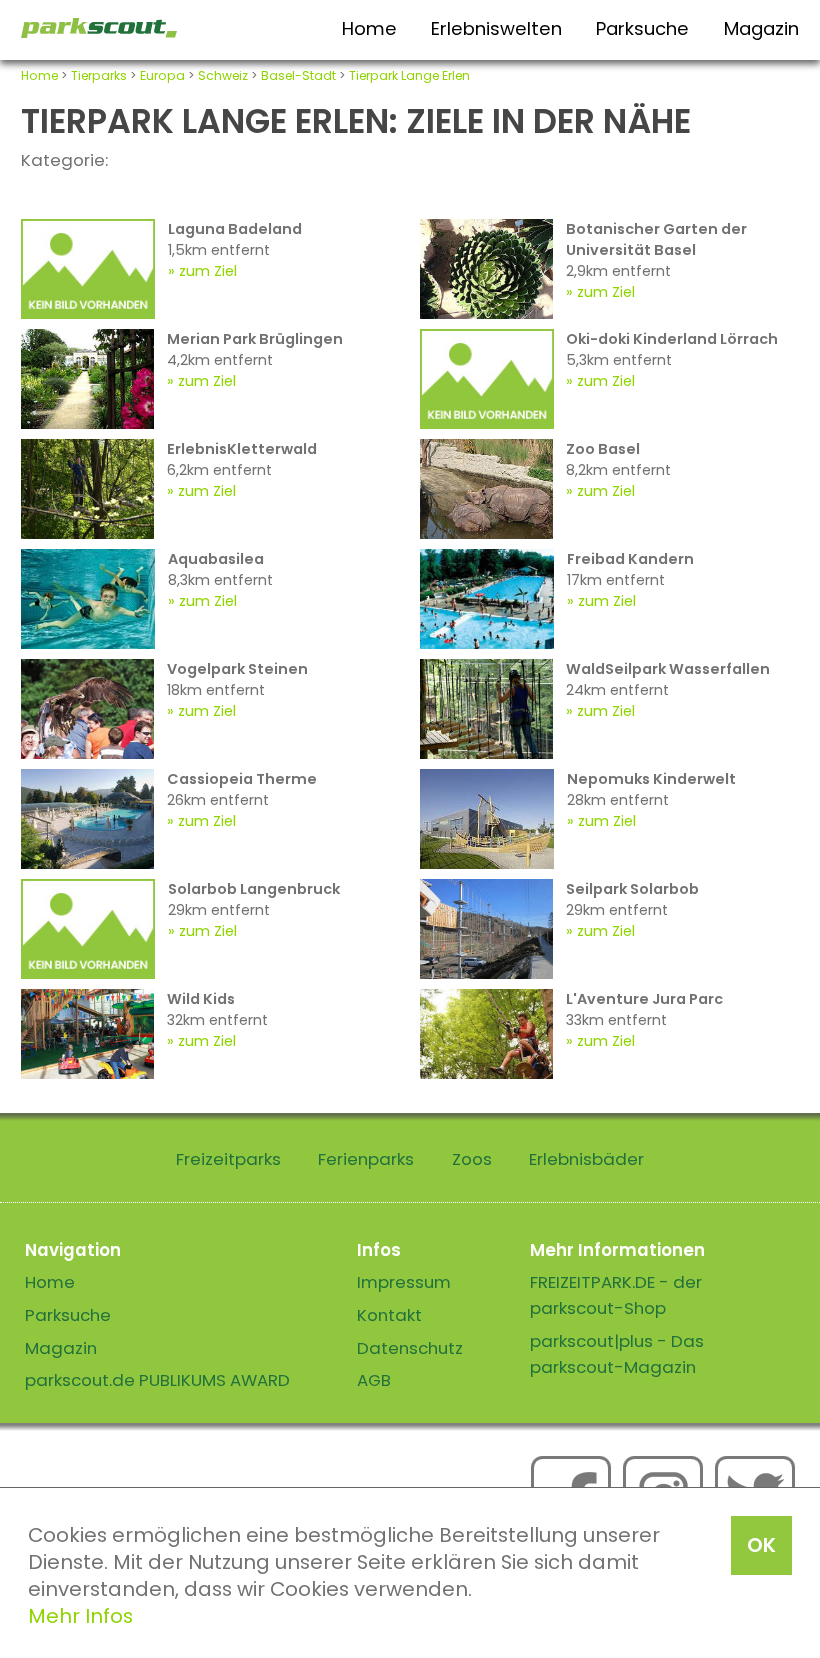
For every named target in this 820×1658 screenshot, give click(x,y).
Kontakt (389, 1315)
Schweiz (223, 75)
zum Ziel (208, 271)
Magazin (761, 28)
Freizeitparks (228, 1159)
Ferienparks (366, 1159)
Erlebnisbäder (586, 1159)
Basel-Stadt (298, 75)
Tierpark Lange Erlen (409, 75)
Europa (162, 75)
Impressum (404, 1282)
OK (761, 1545)
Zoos (472, 1159)
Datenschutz (410, 1348)
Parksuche (642, 28)
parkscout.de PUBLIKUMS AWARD (157, 1380)
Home (369, 28)
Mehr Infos (80, 1616)
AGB (374, 1380)
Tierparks (99, 75)
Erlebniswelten (496, 28)
